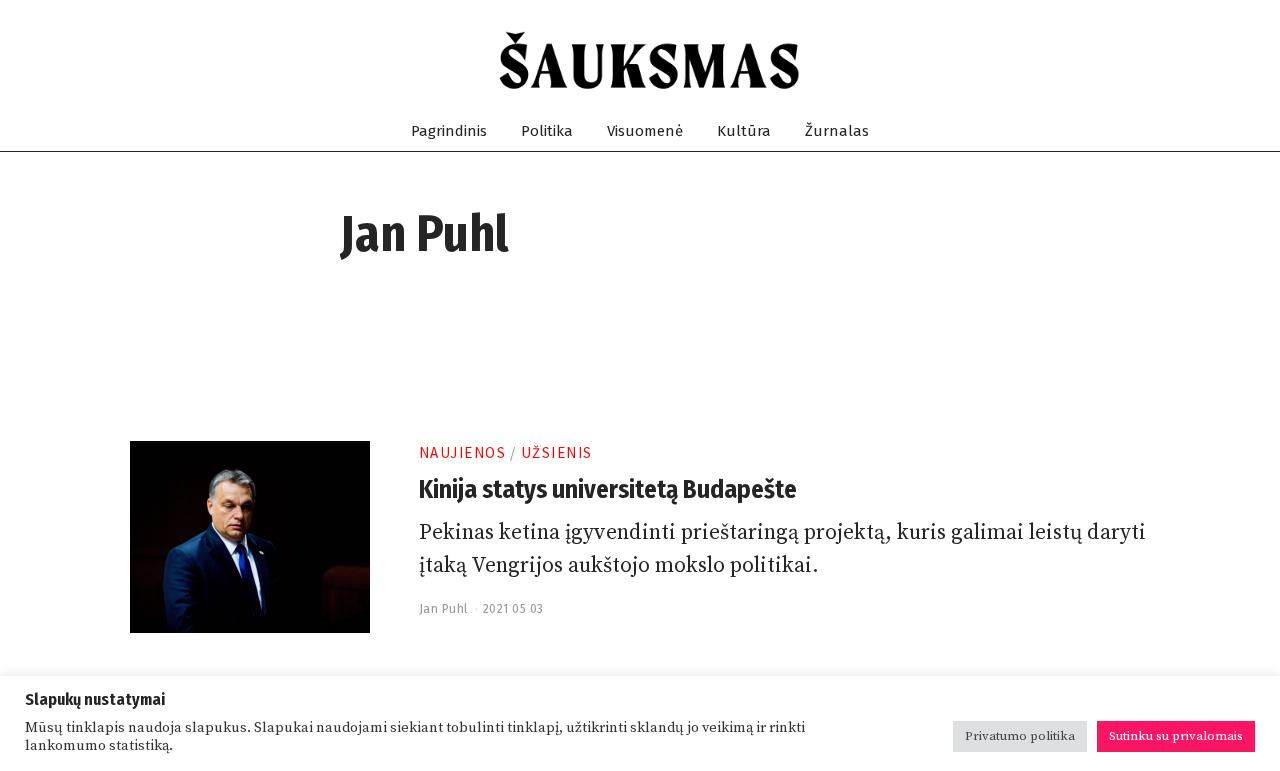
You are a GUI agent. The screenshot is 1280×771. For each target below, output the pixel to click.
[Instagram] (1067, 61)
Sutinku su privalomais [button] (1176, 736)
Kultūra (744, 131)
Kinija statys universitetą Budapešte (608, 490)
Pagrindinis (449, 131)
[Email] (1139, 61)
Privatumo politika (1020, 736)
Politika (547, 131)
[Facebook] (1043, 61)
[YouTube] (1091, 61)
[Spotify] (1115, 61)
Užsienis (557, 452)
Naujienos (463, 452)
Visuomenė (645, 131)
